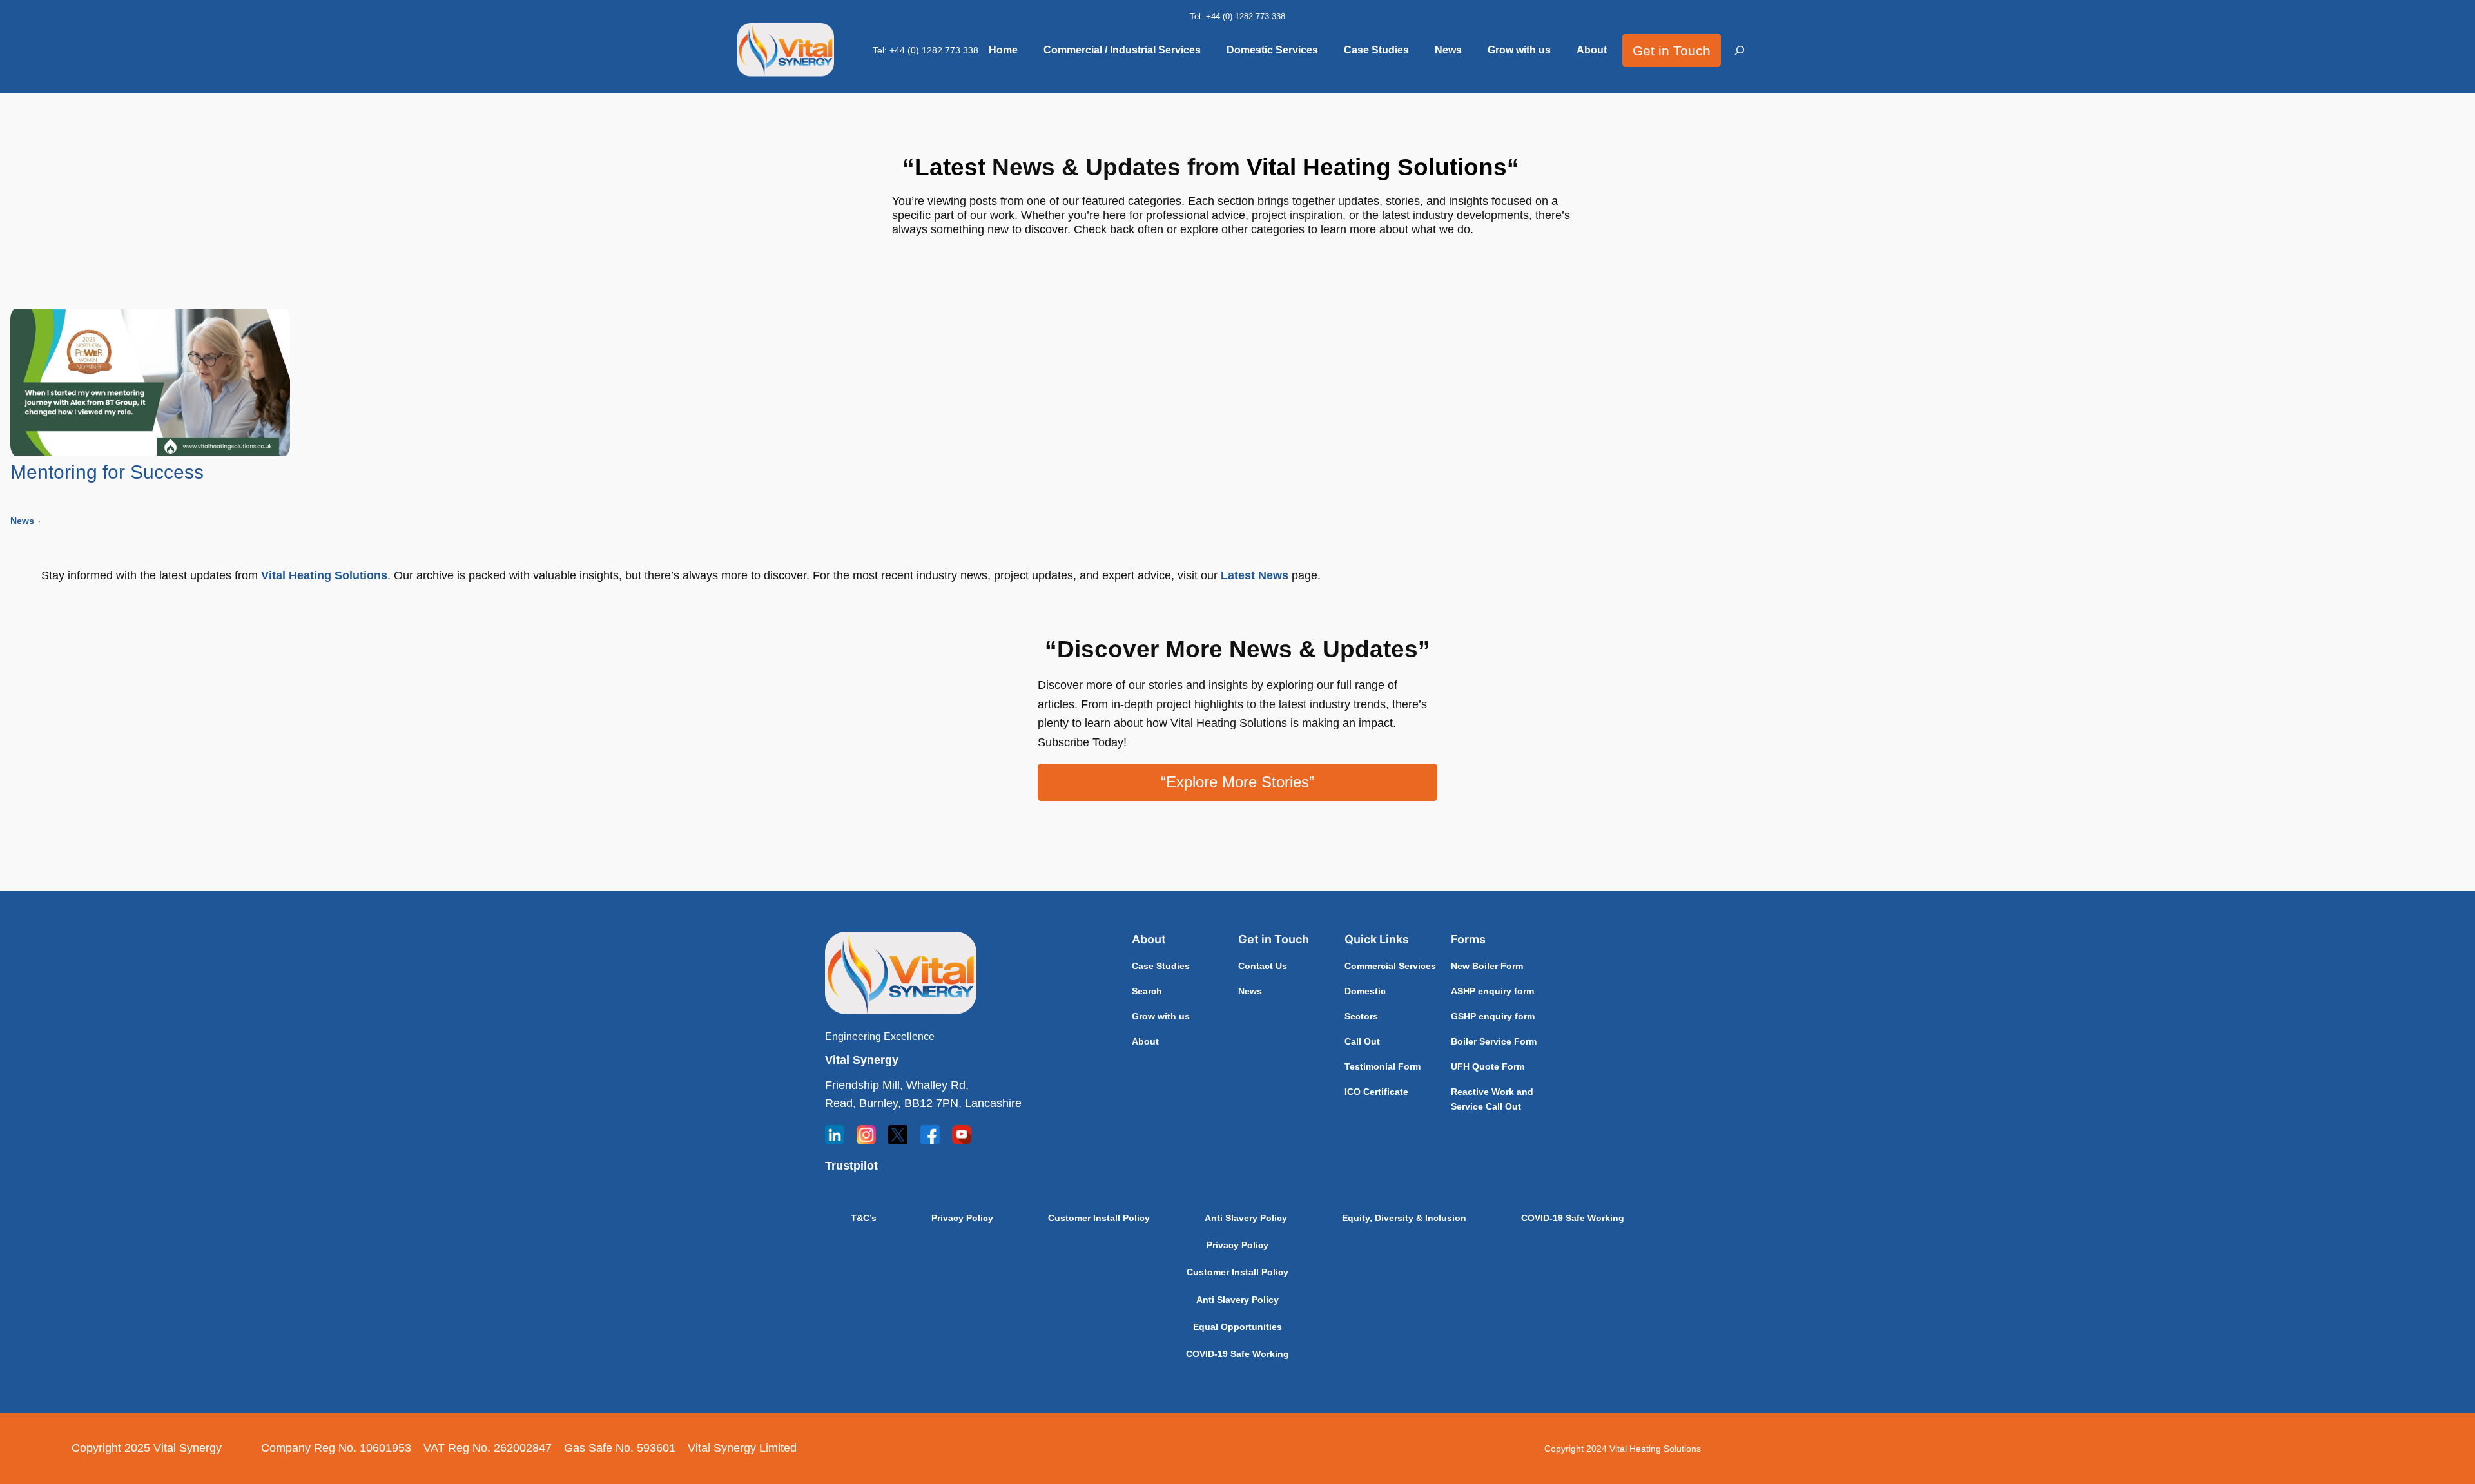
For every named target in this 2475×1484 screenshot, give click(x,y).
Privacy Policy (962, 1218)
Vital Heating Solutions (324, 575)
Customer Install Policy (1099, 1218)
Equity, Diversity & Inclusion (1404, 1218)
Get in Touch (1672, 51)
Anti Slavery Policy (1246, 1218)
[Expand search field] (1740, 51)
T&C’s (864, 1218)
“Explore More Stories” (1237, 782)
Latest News (1255, 575)
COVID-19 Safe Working (1573, 1218)
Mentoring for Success (107, 472)
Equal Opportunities (1237, 1327)
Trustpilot (851, 1166)
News (22, 521)
